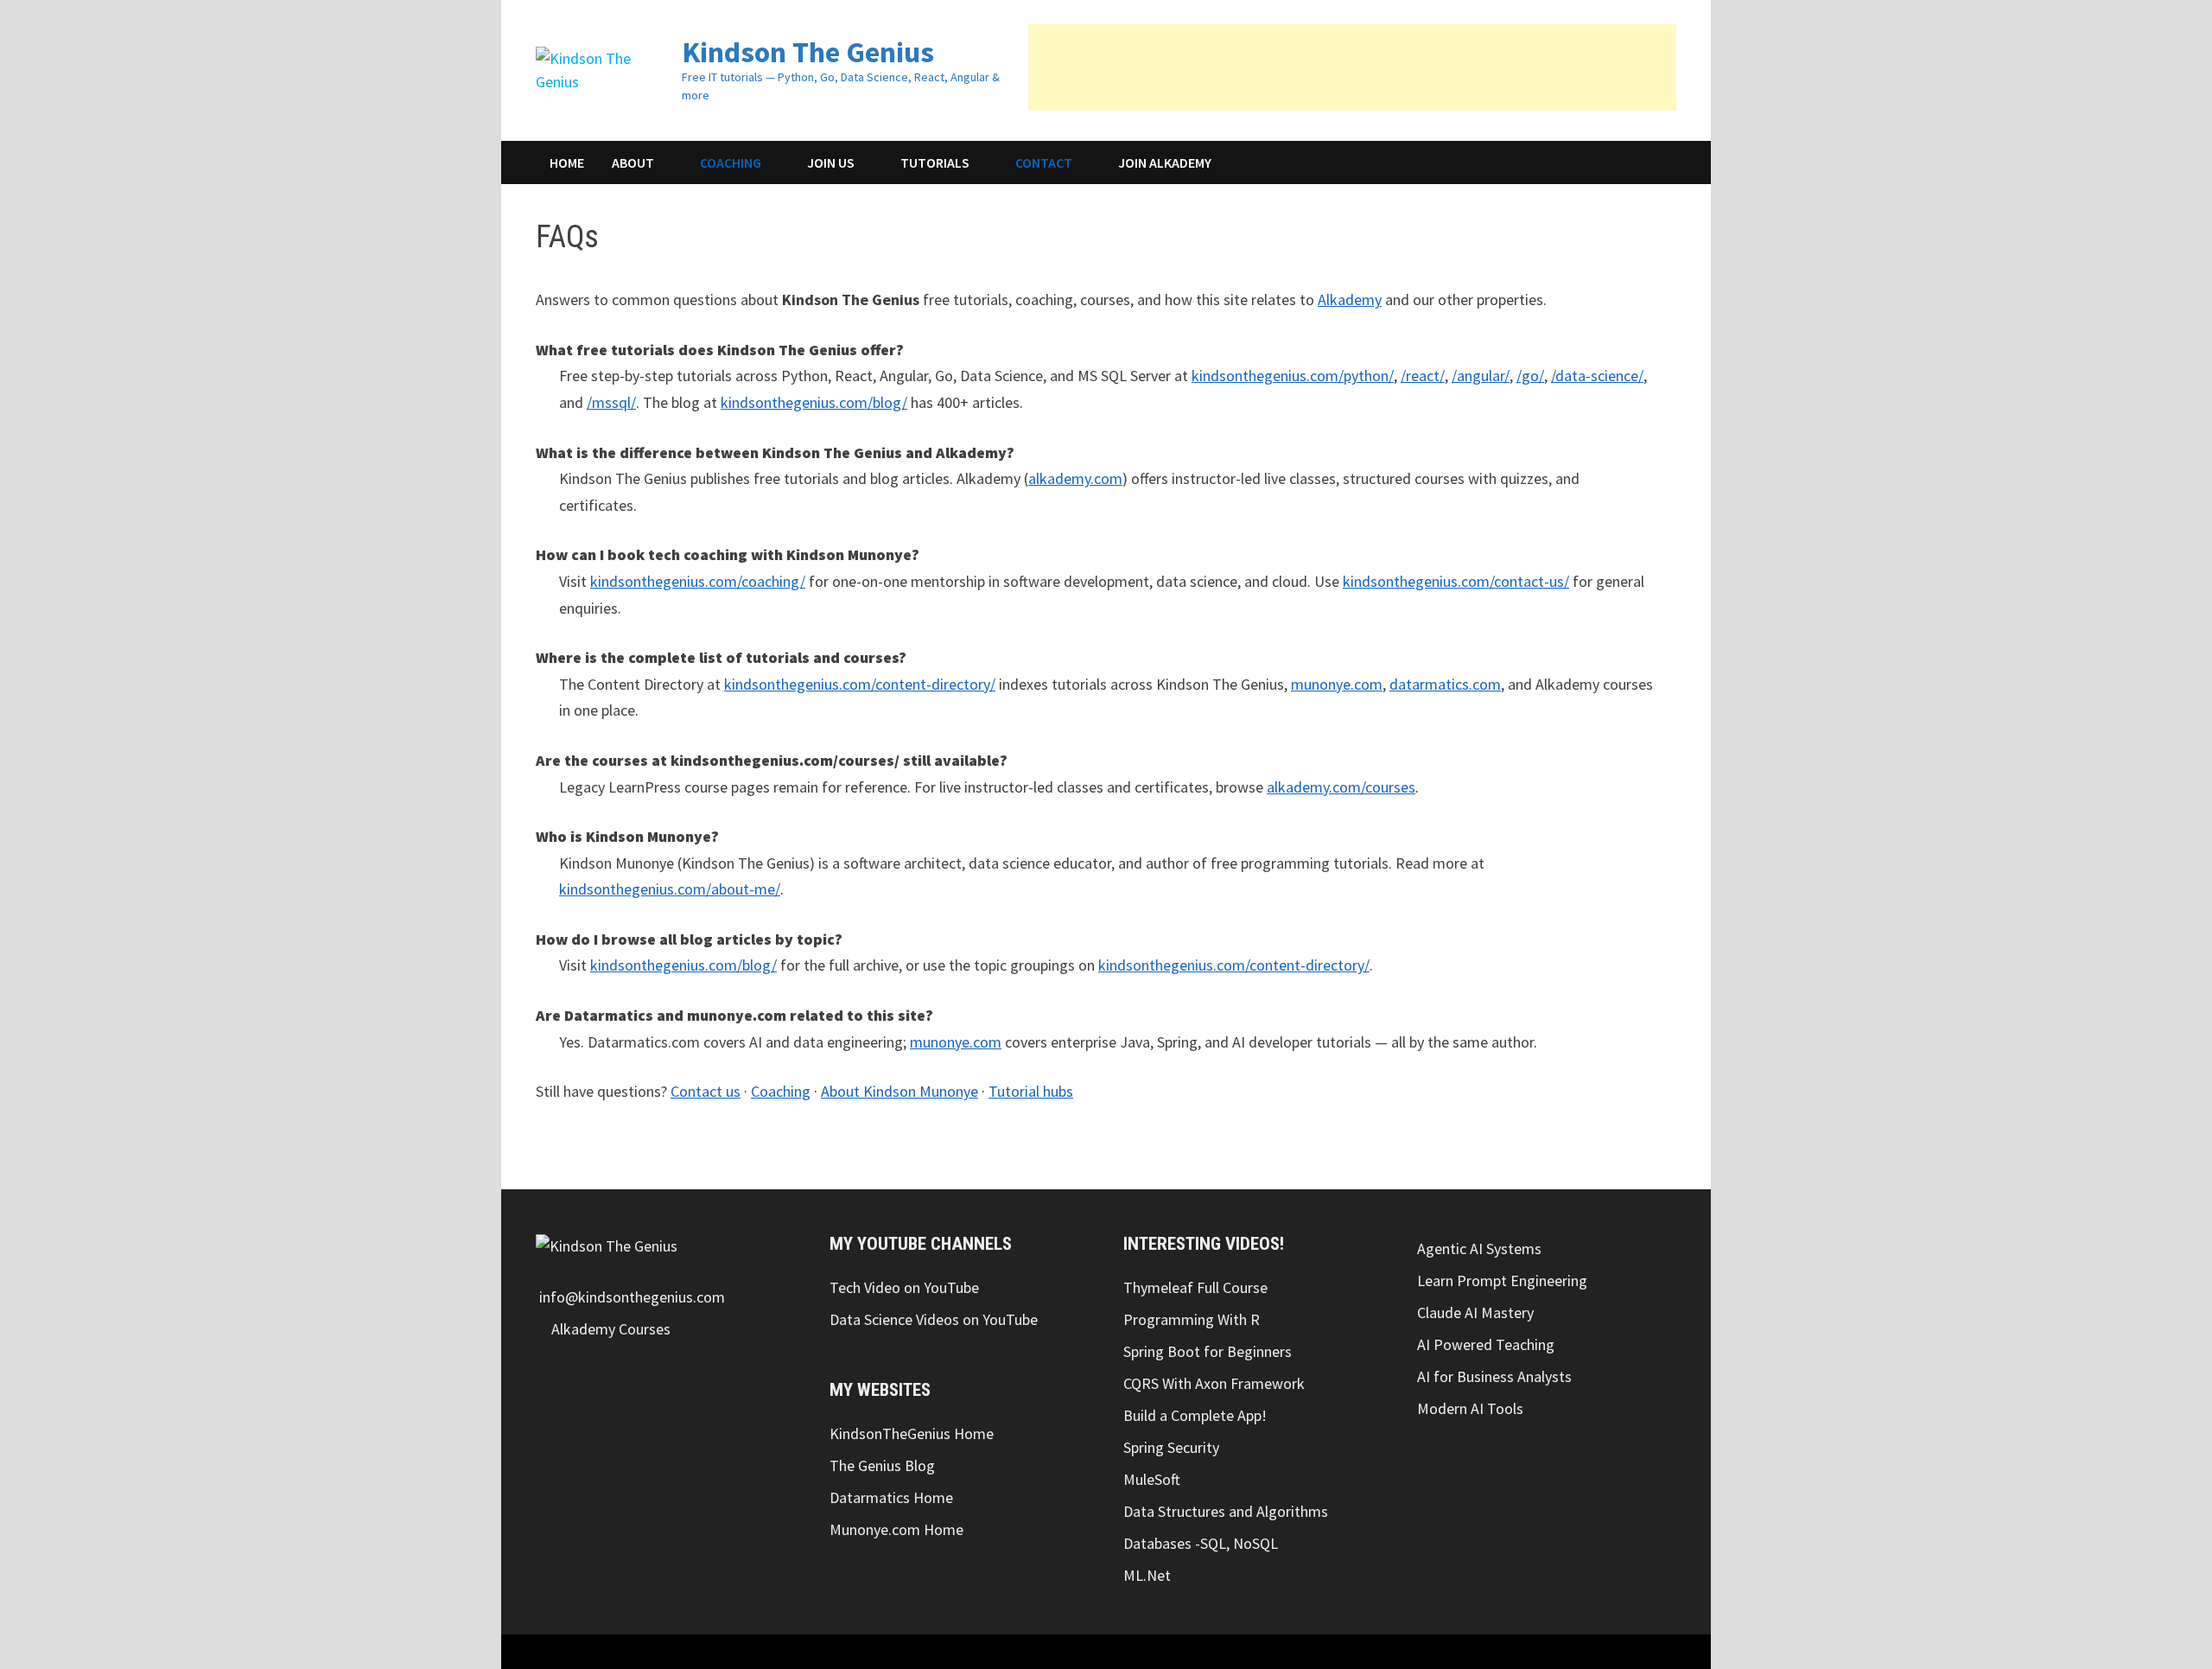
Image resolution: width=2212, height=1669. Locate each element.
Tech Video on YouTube (904, 1287)
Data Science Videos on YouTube (934, 1319)
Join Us (831, 162)
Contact (1044, 162)
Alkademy (1350, 299)
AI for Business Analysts (1494, 1376)
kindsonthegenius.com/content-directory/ (860, 684)
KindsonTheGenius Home (912, 1433)
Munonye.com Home (896, 1529)
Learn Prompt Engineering (1502, 1280)
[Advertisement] (1352, 67)
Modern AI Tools (1470, 1408)
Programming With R (1192, 1319)
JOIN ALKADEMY (1165, 162)
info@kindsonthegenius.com (630, 1297)
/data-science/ (1597, 376)
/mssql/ (611, 402)
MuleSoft (1152, 1479)
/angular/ (1481, 376)
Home (567, 162)
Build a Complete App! (1195, 1415)
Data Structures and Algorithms (1226, 1511)
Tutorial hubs (1031, 1091)
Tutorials (935, 162)
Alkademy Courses (609, 1329)
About (633, 162)
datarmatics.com (1445, 684)
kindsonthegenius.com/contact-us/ (1456, 581)
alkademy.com (1075, 478)
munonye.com (1337, 684)
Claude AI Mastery (1475, 1312)
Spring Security (1171, 1447)
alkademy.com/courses (1341, 787)
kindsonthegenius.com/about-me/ (670, 889)
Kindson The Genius (808, 52)
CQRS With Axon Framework (1214, 1383)
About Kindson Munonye (899, 1091)
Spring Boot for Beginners (1208, 1351)
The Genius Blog (882, 1465)
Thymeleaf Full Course (1195, 1287)
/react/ (1423, 376)
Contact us (706, 1091)
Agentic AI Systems (1479, 1249)
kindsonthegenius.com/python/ (1293, 376)
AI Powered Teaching (1486, 1344)
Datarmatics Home (891, 1497)
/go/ (1530, 376)
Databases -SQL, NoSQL (1201, 1543)
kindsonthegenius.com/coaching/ (698, 581)
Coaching (731, 162)
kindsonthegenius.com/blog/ (814, 402)
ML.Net (1147, 1575)
